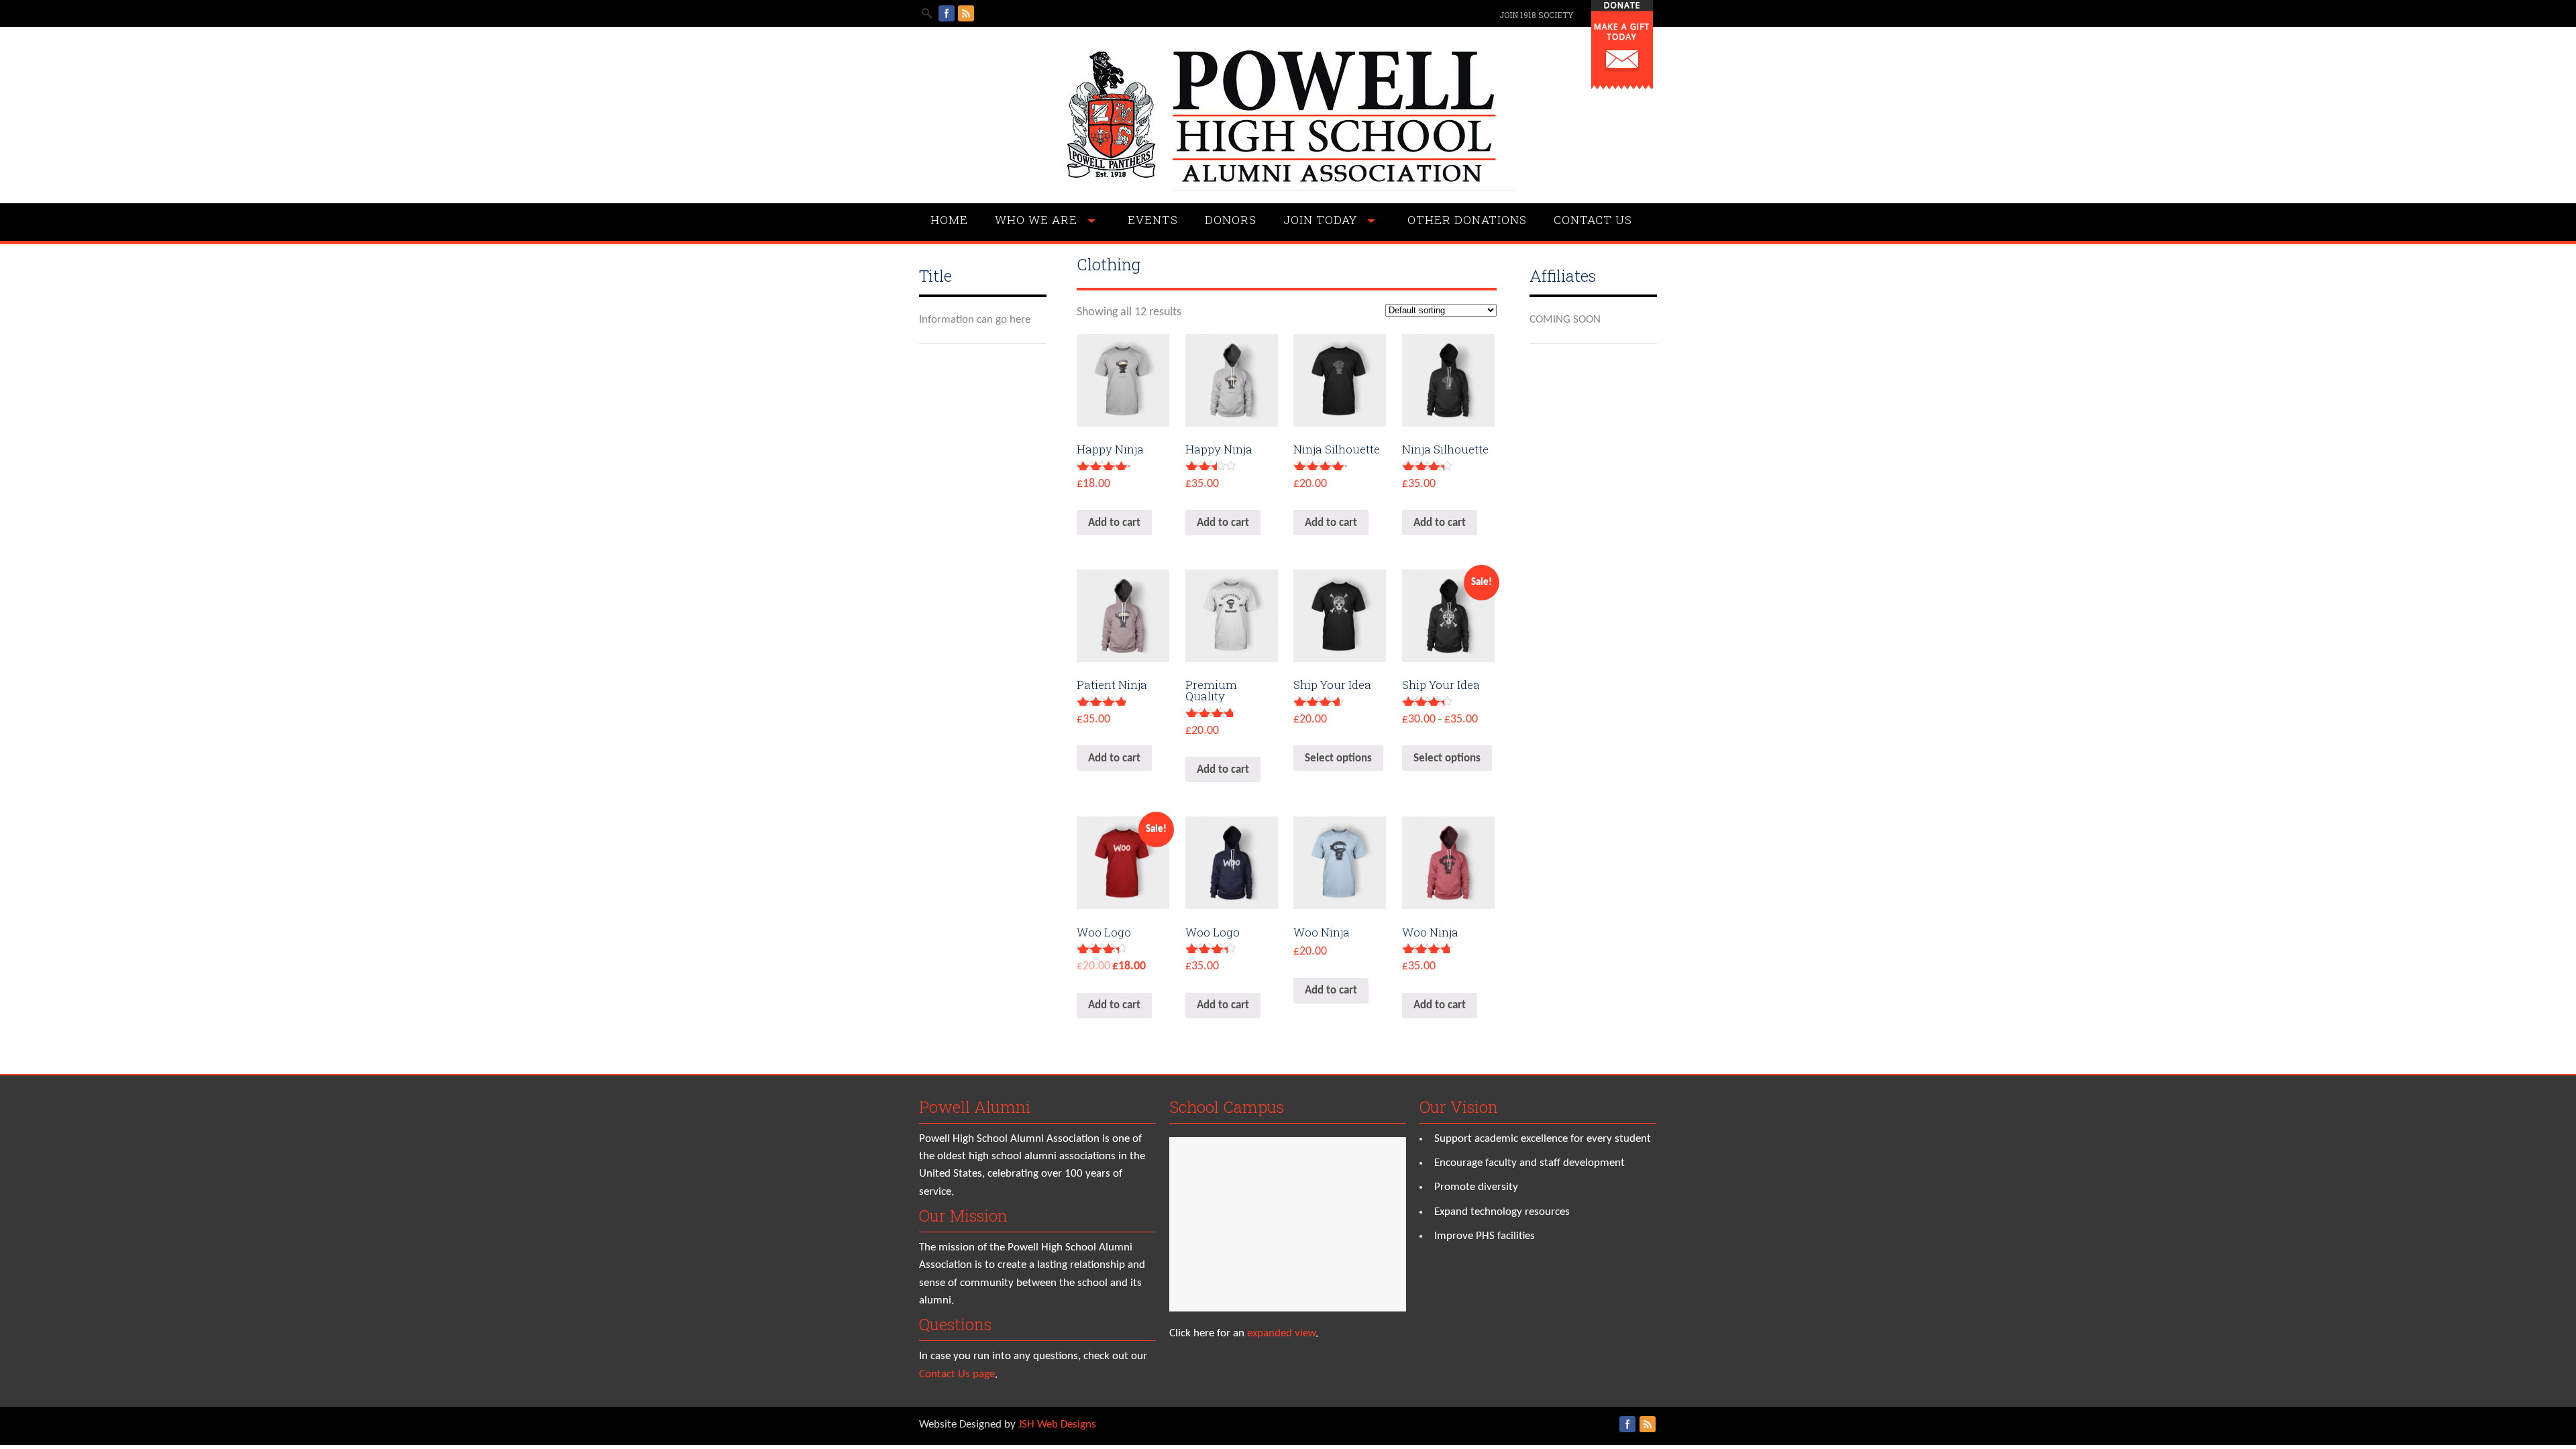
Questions (955, 1324)
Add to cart (1114, 523)
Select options (1338, 758)
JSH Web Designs (1057, 1425)
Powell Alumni (975, 1107)
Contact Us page (957, 1374)
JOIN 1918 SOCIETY (1537, 15)
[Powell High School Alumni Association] (1288, 187)
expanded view (1281, 1333)
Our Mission (963, 1216)
